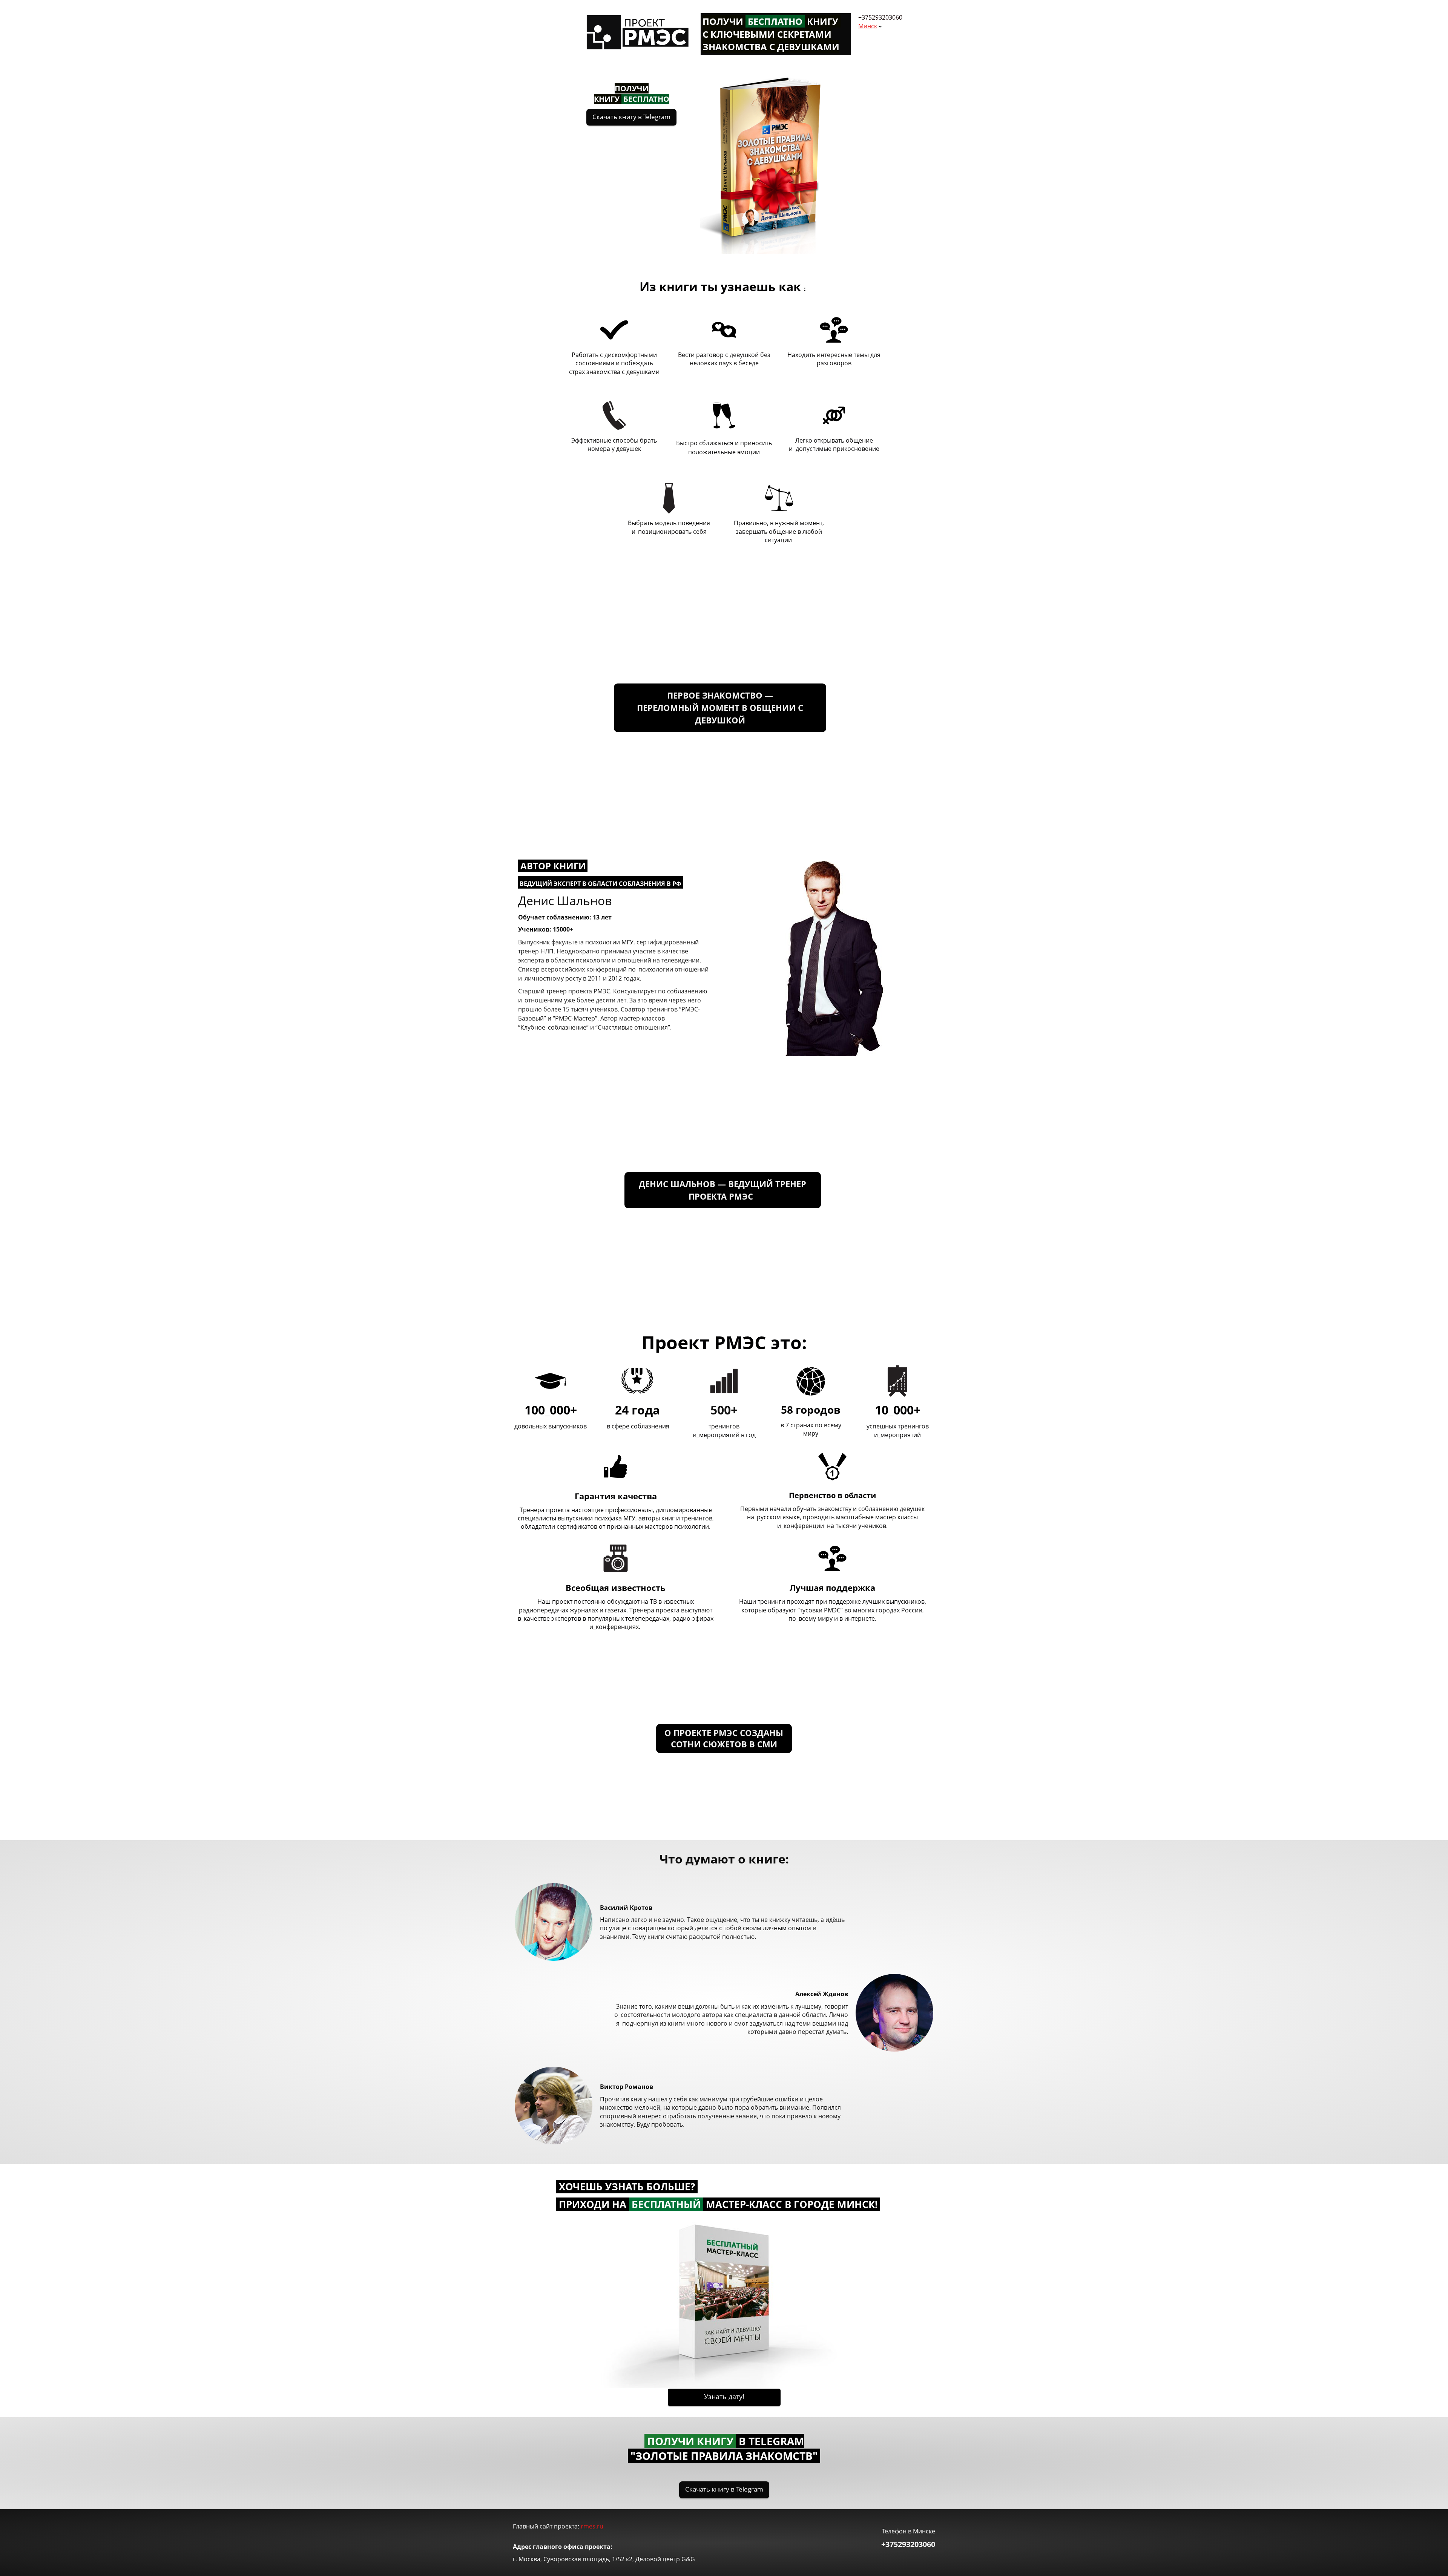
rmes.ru (592, 2526)
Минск (868, 26)
